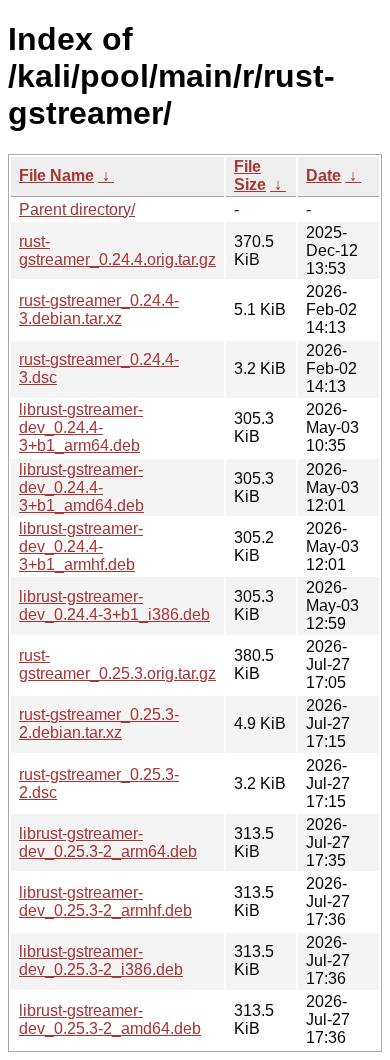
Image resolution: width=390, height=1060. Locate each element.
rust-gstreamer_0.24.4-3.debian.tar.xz (99, 309)
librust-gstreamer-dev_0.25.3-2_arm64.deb (108, 842)
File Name (56, 175)
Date (323, 175)
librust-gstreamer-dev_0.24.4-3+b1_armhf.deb (81, 546)
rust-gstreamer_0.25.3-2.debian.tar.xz (99, 723)
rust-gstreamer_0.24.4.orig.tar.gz (117, 250)
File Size (250, 175)
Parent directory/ (77, 209)
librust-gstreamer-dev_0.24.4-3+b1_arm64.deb (81, 427)
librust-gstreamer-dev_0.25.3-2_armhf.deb (105, 901)
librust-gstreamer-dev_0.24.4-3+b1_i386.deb (114, 605)
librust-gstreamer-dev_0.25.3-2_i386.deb (101, 960)
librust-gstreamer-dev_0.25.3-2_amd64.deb (110, 1019)
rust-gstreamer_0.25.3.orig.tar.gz (117, 664)
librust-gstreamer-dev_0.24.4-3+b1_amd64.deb (81, 487)
